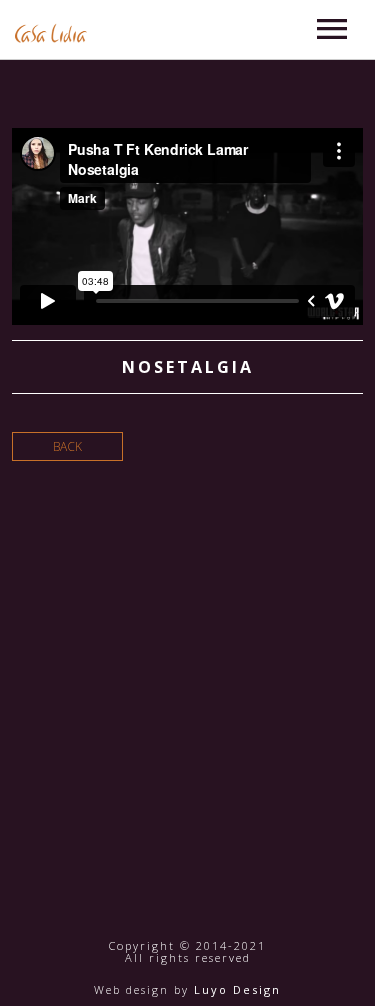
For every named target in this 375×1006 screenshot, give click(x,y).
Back (67, 446)
